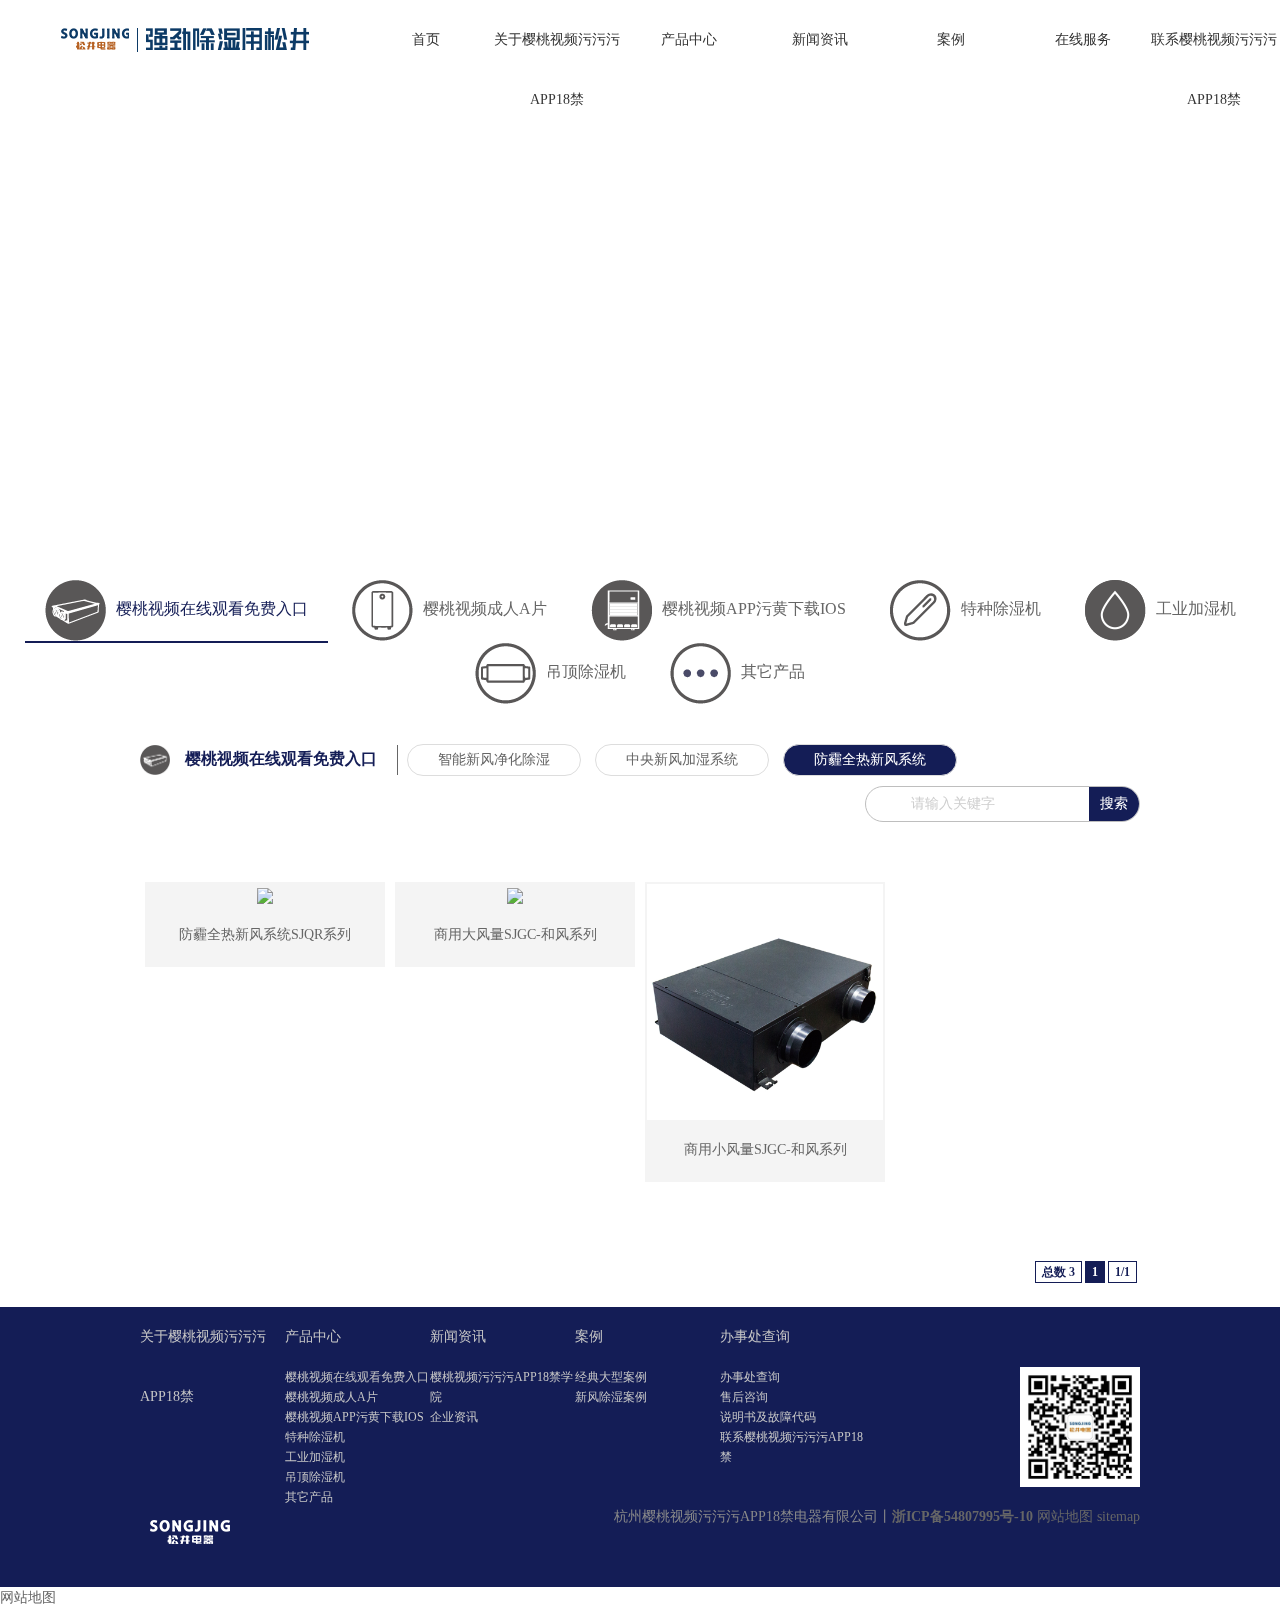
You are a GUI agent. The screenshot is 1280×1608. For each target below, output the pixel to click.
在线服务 (1083, 39)
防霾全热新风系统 (870, 759)
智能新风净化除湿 (494, 759)
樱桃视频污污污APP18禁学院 (501, 1387)
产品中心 (689, 39)
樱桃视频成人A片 (485, 608)
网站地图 (1065, 1516)
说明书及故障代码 (768, 1417)
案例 (951, 39)
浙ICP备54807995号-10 (962, 1516)
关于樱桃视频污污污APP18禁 (557, 69)
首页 (426, 39)
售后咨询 (744, 1397)
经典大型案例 (611, 1377)
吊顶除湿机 (586, 671)
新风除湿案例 (611, 1397)
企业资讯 (454, 1417)
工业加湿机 (1196, 608)
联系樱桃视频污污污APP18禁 (1214, 69)
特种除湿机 (1001, 608)
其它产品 (773, 671)
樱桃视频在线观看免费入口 (212, 608)
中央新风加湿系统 (682, 759)
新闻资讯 (820, 39)
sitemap (1118, 1516)
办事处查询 (755, 1336)
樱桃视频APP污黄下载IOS (754, 608)
